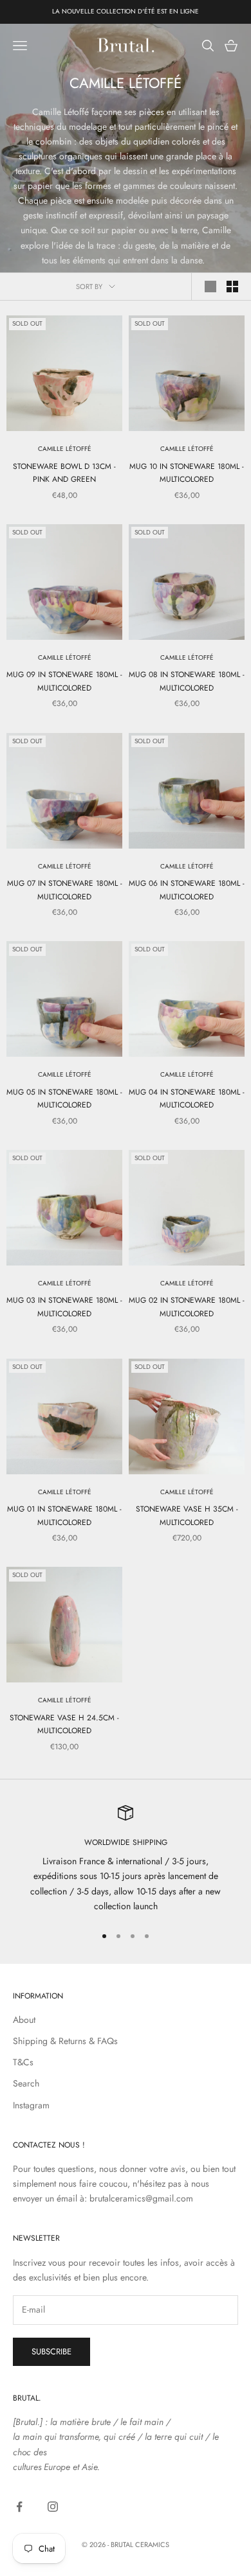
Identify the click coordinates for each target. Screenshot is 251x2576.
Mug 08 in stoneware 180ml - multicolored (187, 681)
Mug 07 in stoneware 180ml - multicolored (65, 890)
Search (26, 2083)
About (24, 2020)
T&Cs (23, 2062)
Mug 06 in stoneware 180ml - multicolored (187, 890)
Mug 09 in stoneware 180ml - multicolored (64, 681)
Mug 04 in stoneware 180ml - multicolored (187, 1098)
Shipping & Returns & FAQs (65, 2041)
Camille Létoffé (65, 449)
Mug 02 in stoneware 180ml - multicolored (187, 1307)
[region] (126, 1859)
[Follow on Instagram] (53, 2507)
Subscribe (51, 2351)
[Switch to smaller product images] (232, 287)
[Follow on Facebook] (19, 2507)
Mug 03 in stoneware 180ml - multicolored (64, 1307)
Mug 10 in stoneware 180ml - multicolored (187, 473)
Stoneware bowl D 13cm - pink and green (64, 473)
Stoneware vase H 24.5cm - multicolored (64, 1724)
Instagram (31, 2105)
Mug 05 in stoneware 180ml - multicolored (64, 1098)
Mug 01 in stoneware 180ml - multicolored (64, 1515)
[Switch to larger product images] (210, 287)
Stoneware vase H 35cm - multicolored (187, 1515)
